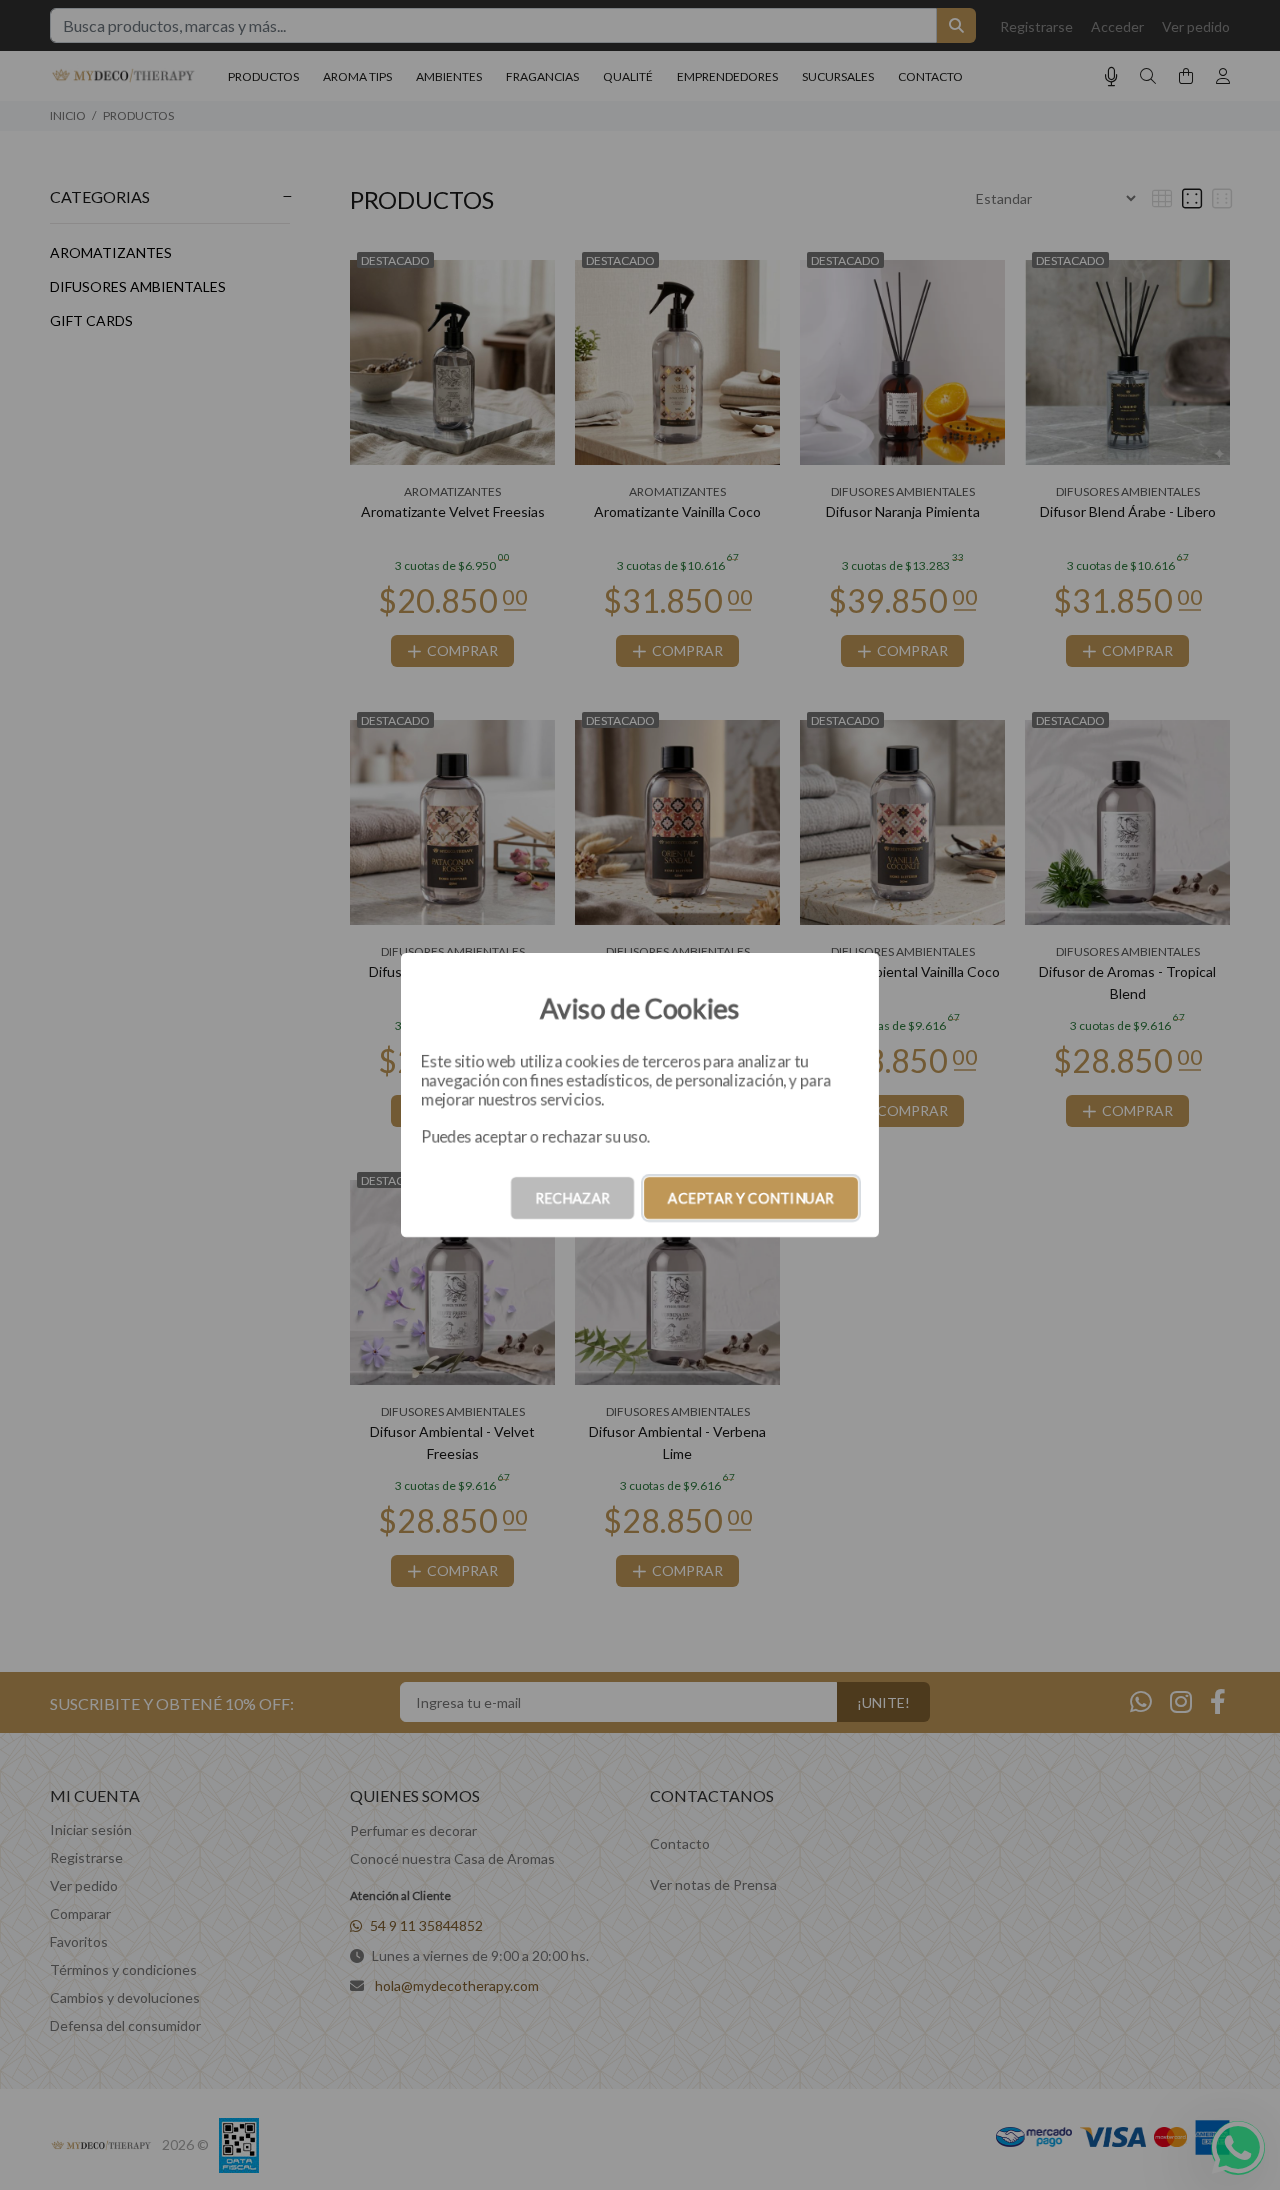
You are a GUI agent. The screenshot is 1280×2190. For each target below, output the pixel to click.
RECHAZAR (572, 1197)
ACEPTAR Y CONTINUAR (751, 1197)
